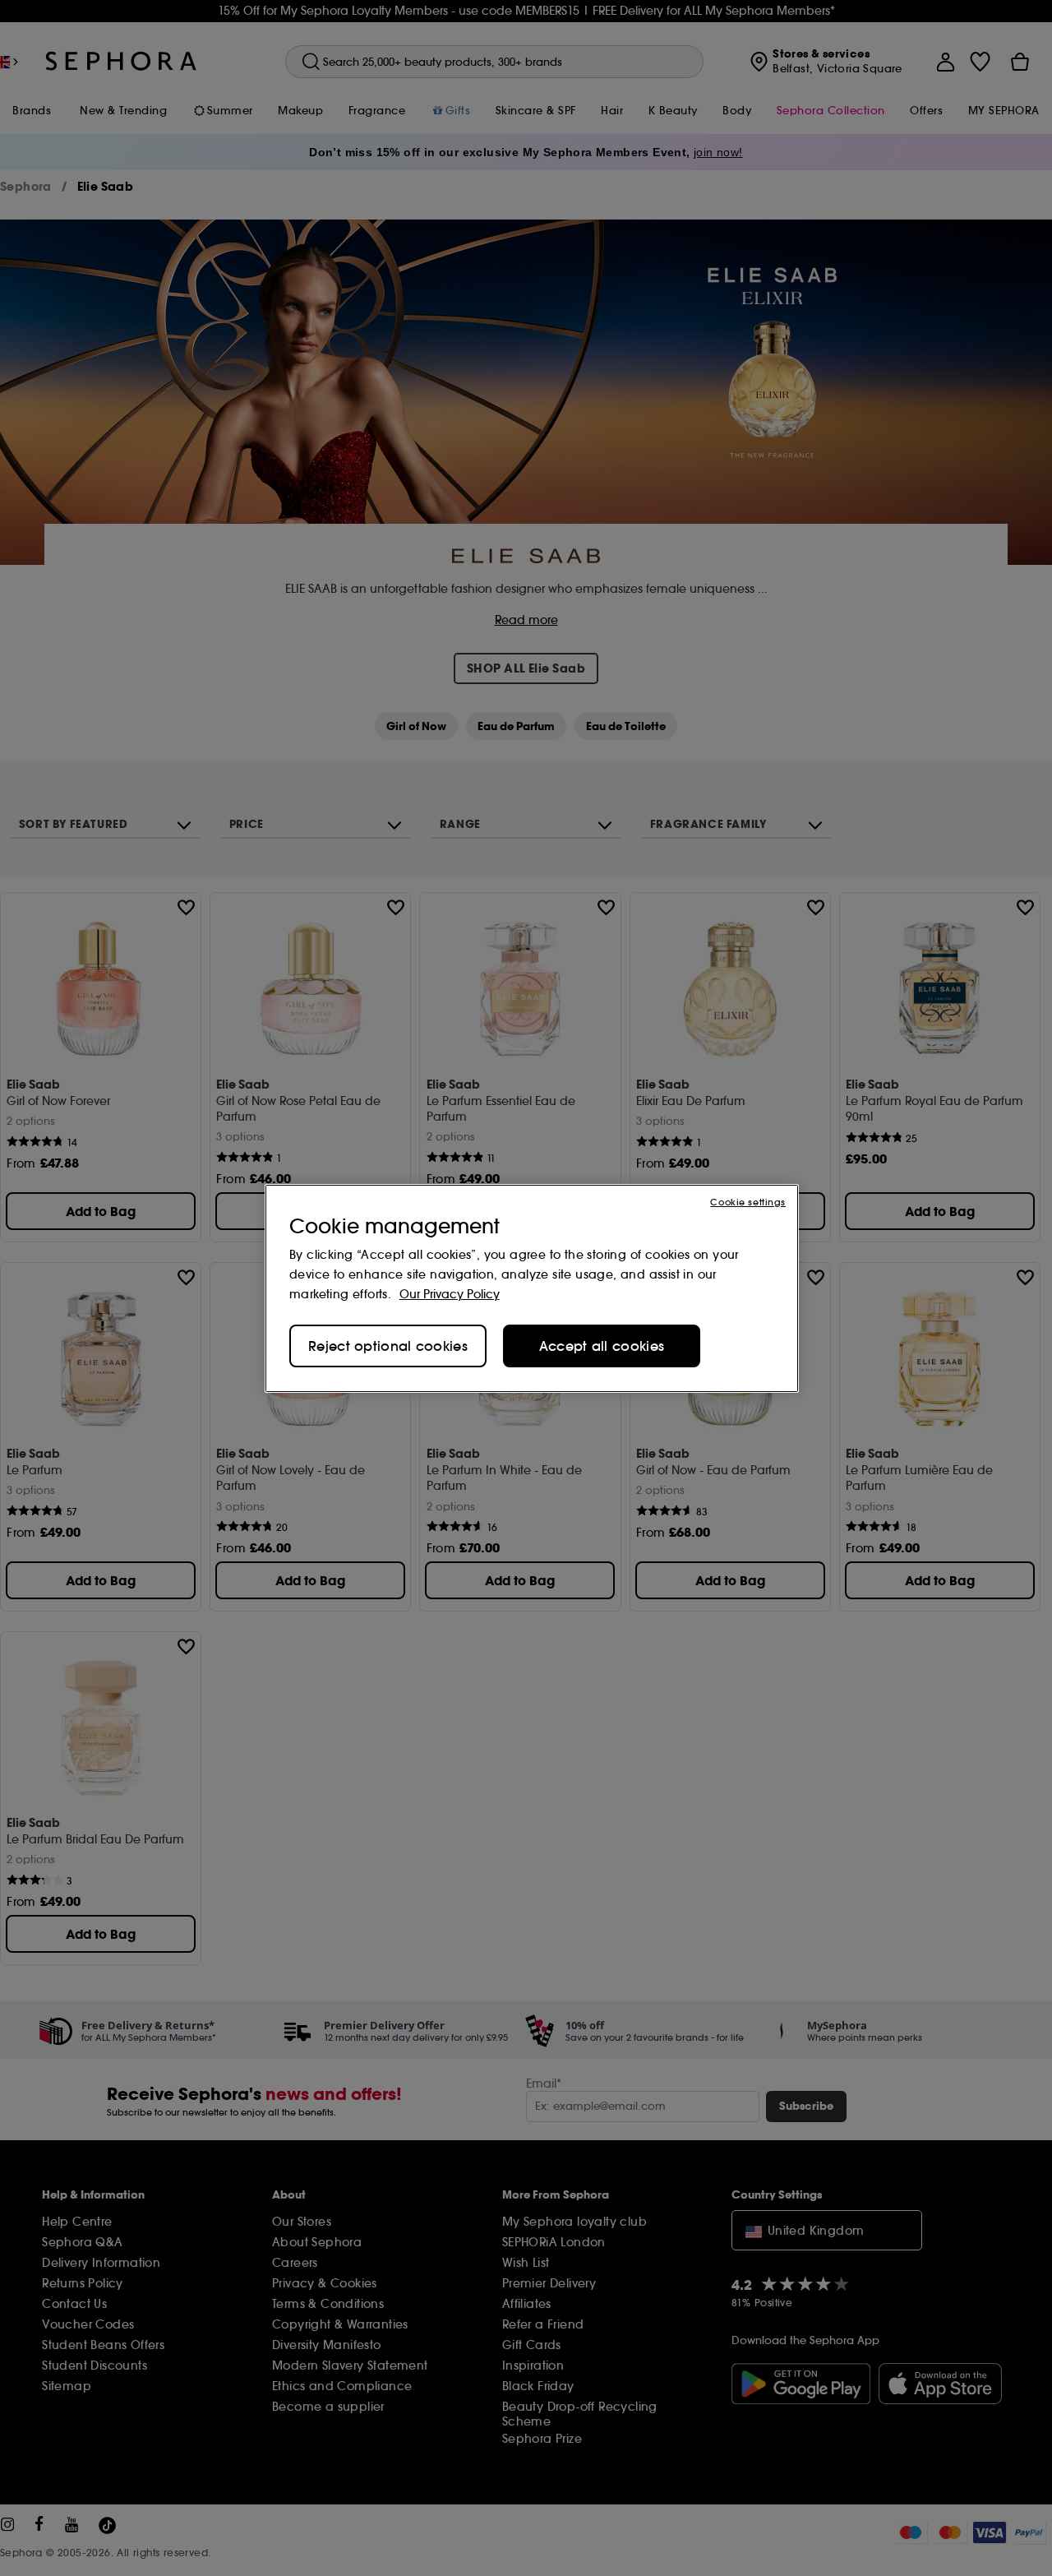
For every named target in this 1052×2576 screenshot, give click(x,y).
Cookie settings (748, 1202)
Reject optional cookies (388, 1346)
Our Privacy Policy (450, 1294)
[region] (532, 1288)
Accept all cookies (602, 1346)
